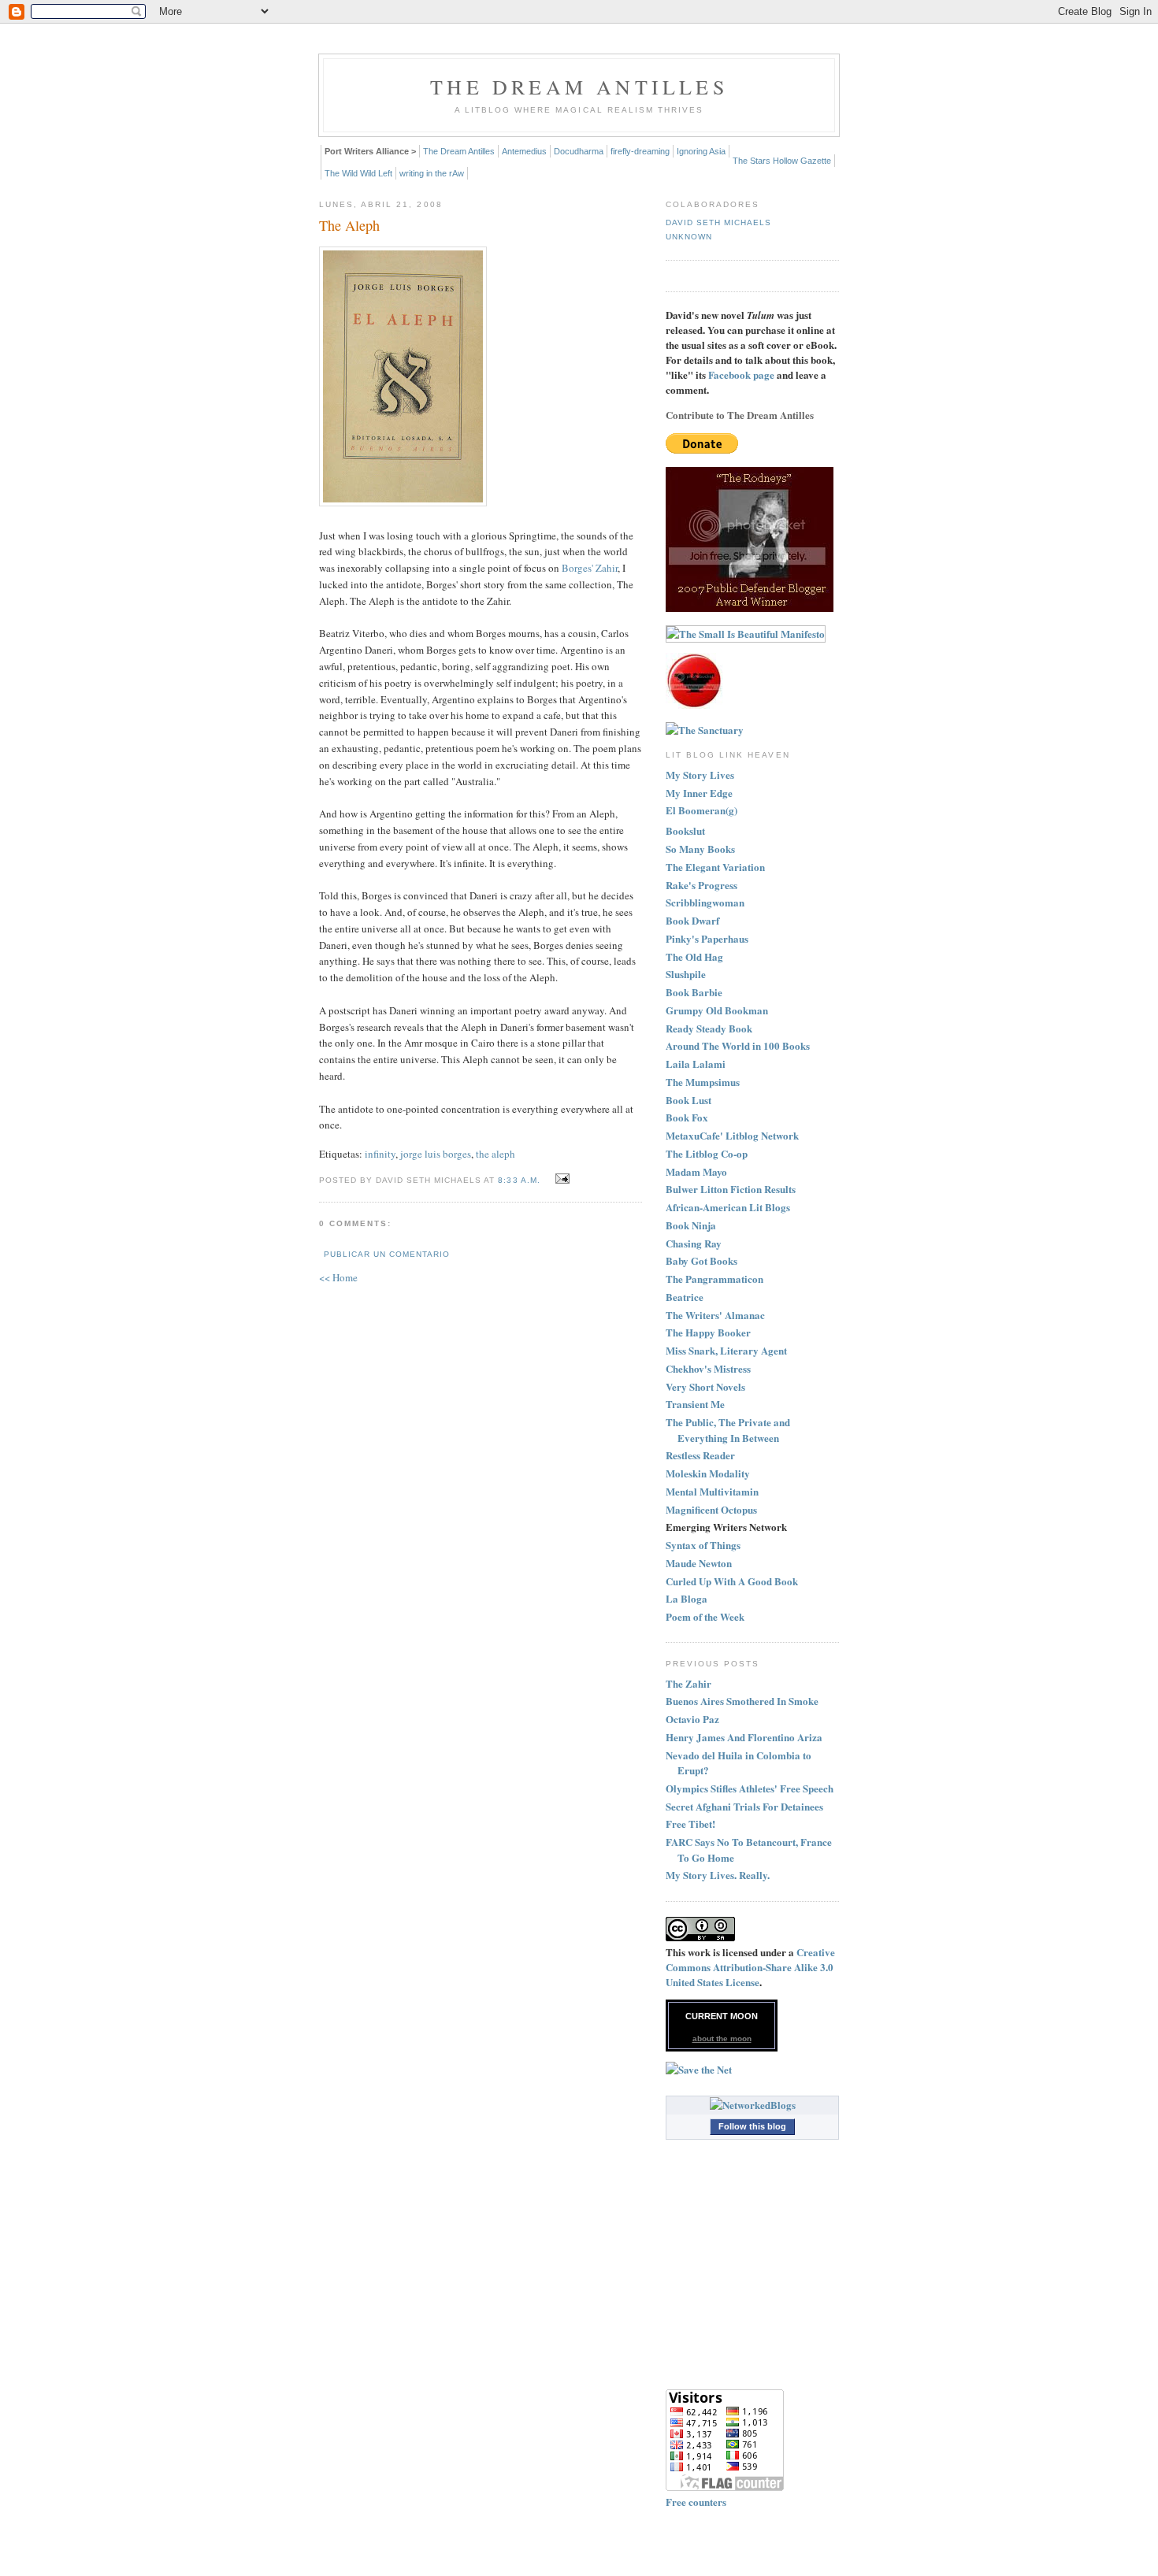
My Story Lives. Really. (718, 1875)
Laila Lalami (696, 1064)
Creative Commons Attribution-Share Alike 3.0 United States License (750, 1967)
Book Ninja (691, 1225)
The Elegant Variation (715, 867)
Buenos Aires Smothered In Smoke (742, 1701)
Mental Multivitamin (712, 1491)
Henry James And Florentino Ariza (744, 1737)
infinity (380, 1154)
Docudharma (579, 151)
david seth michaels (718, 222)
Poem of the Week (705, 1616)
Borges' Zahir (590, 568)
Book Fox (687, 1117)
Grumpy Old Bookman (717, 1010)
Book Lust (688, 1100)
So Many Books (700, 849)
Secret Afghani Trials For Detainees (744, 1806)
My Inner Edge (699, 793)
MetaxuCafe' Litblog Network (732, 1135)
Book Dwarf (692, 920)
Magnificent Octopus (711, 1509)
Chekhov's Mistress (708, 1368)
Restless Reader (700, 1455)
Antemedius (524, 151)
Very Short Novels (705, 1386)
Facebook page (741, 374)
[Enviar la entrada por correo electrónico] (560, 1179)
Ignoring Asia (701, 151)
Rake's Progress (701, 885)
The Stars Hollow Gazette (782, 161)
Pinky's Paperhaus (707, 938)
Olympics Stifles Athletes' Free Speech (750, 1788)
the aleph (495, 1154)
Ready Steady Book (709, 1028)
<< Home (338, 1277)
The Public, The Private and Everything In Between (728, 1430)
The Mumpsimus (703, 1082)
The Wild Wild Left (358, 173)
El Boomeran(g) (701, 810)
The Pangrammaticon (714, 1279)
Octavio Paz (692, 1719)
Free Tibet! (690, 1824)
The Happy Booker (708, 1332)
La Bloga (687, 1598)
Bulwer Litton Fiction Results (731, 1189)
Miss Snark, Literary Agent (726, 1350)
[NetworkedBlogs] (753, 2105)
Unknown (689, 237)
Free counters (696, 2502)
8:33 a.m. (519, 1180)
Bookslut (685, 830)
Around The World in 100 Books (738, 1045)
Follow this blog (752, 2126)
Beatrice (685, 1297)
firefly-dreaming (640, 151)
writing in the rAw (432, 173)
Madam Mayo (696, 1171)
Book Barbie (694, 992)
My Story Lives (700, 775)
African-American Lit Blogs (728, 1207)
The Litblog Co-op (707, 1153)
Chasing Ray (694, 1243)
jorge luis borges (436, 1154)
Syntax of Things (703, 1545)
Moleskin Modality (708, 1473)
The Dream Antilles (579, 87)
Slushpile (686, 974)
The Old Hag (694, 956)
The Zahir (688, 1683)
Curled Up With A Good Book (732, 1581)
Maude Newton (699, 1563)
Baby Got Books (701, 1260)
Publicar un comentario (387, 1254)
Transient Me (695, 1404)
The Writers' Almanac (715, 1315)
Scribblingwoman (705, 902)
